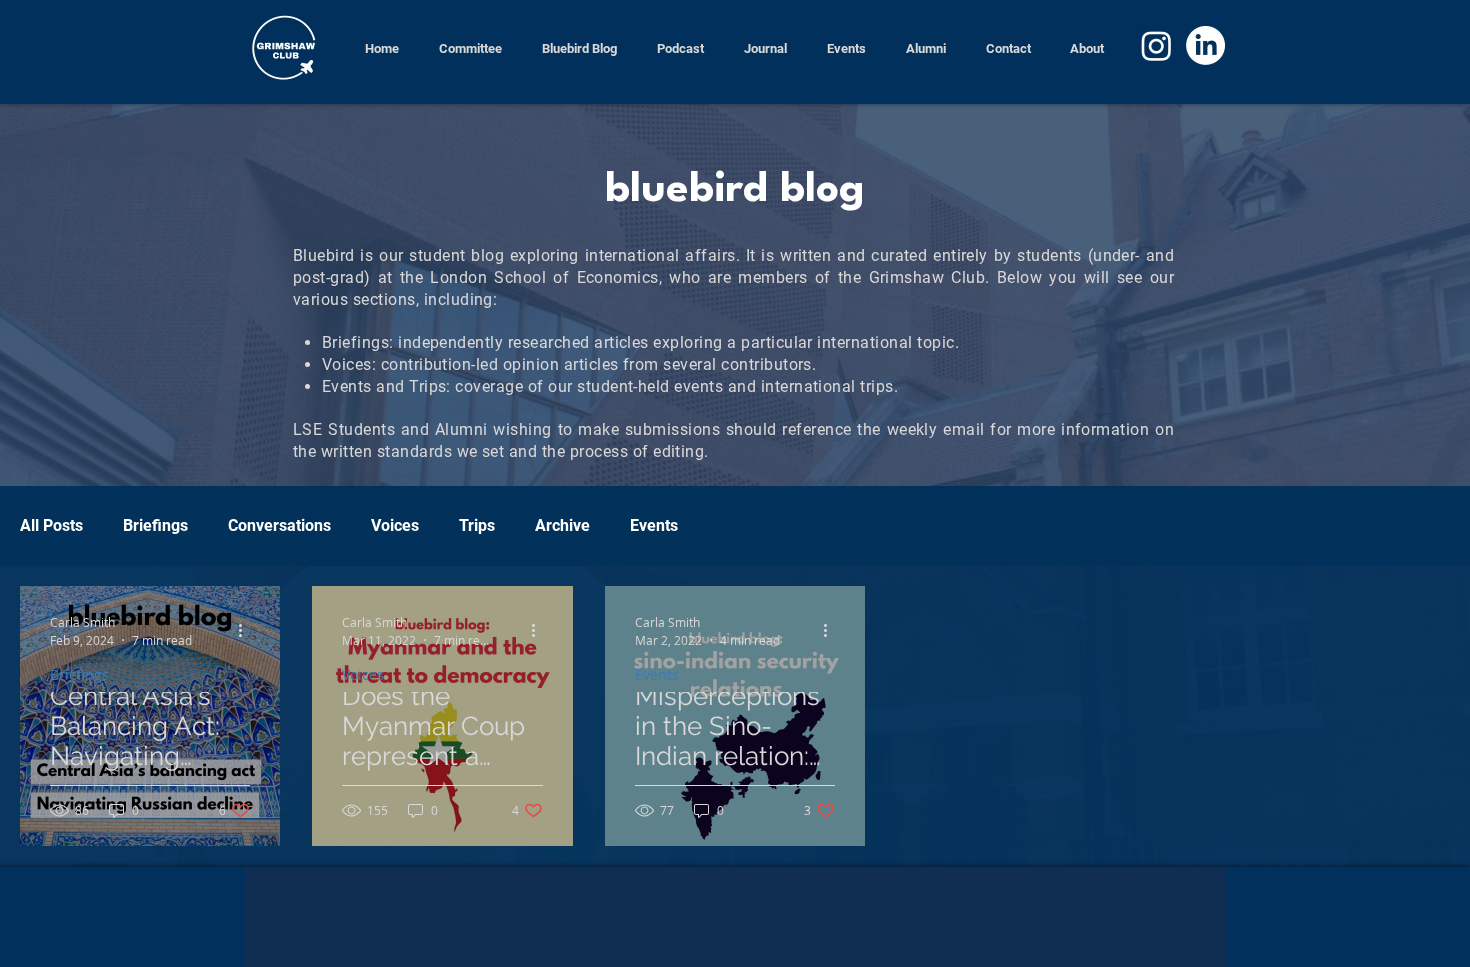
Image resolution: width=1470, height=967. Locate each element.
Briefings (155, 525)
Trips (477, 525)
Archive (562, 525)
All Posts (51, 525)
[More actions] (247, 630)
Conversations (279, 525)
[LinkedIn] (1205, 45)
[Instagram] (1156, 45)
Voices (395, 525)
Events (654, 525)
